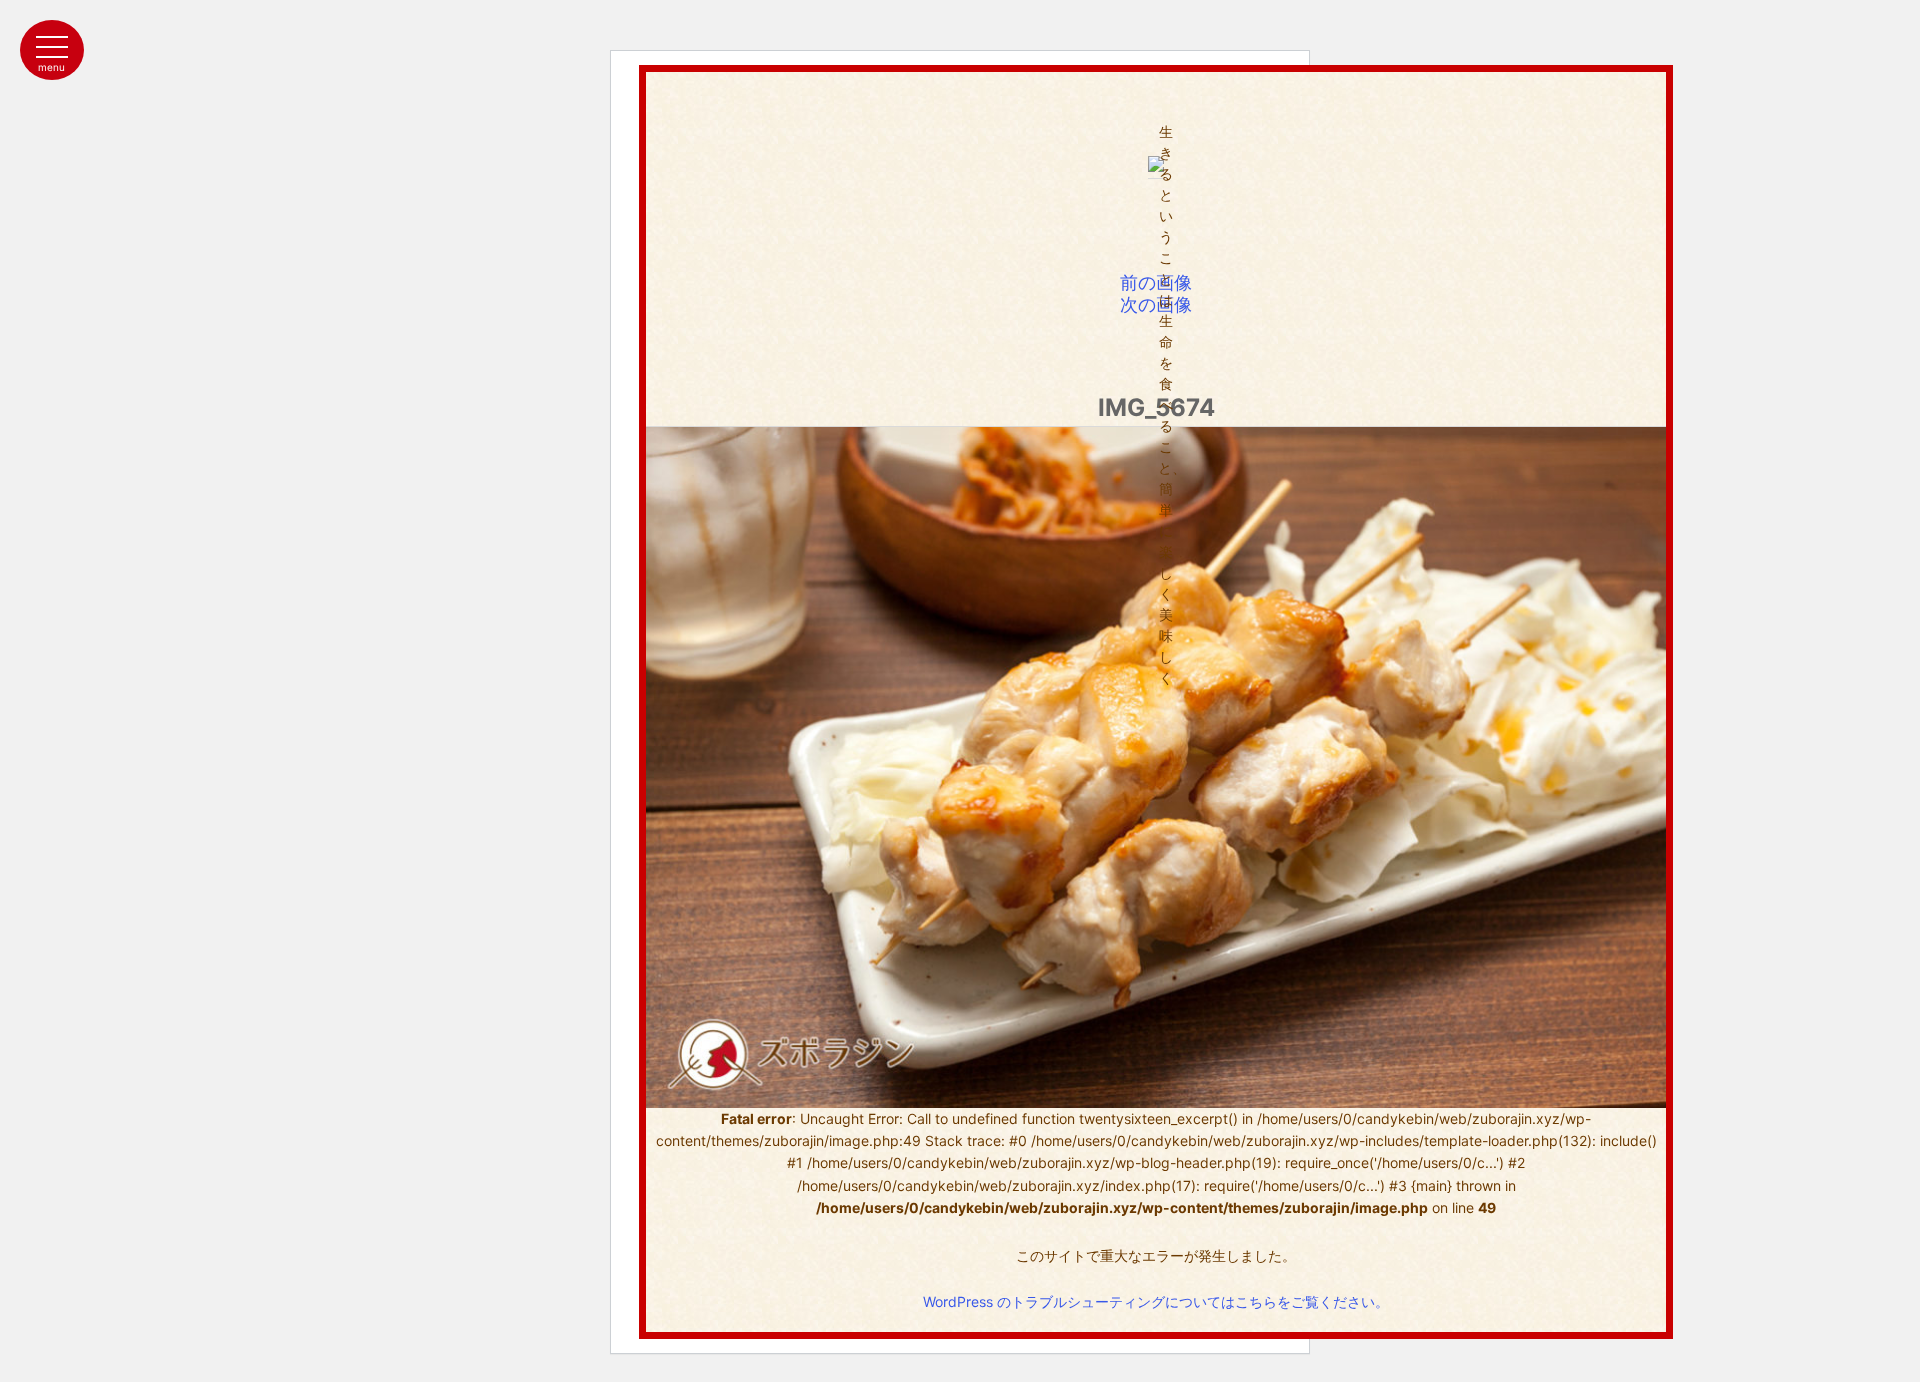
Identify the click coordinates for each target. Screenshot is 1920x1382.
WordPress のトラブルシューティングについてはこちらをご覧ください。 (1156, 1301)
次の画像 (1156, 304)
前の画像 (1156, 282)
